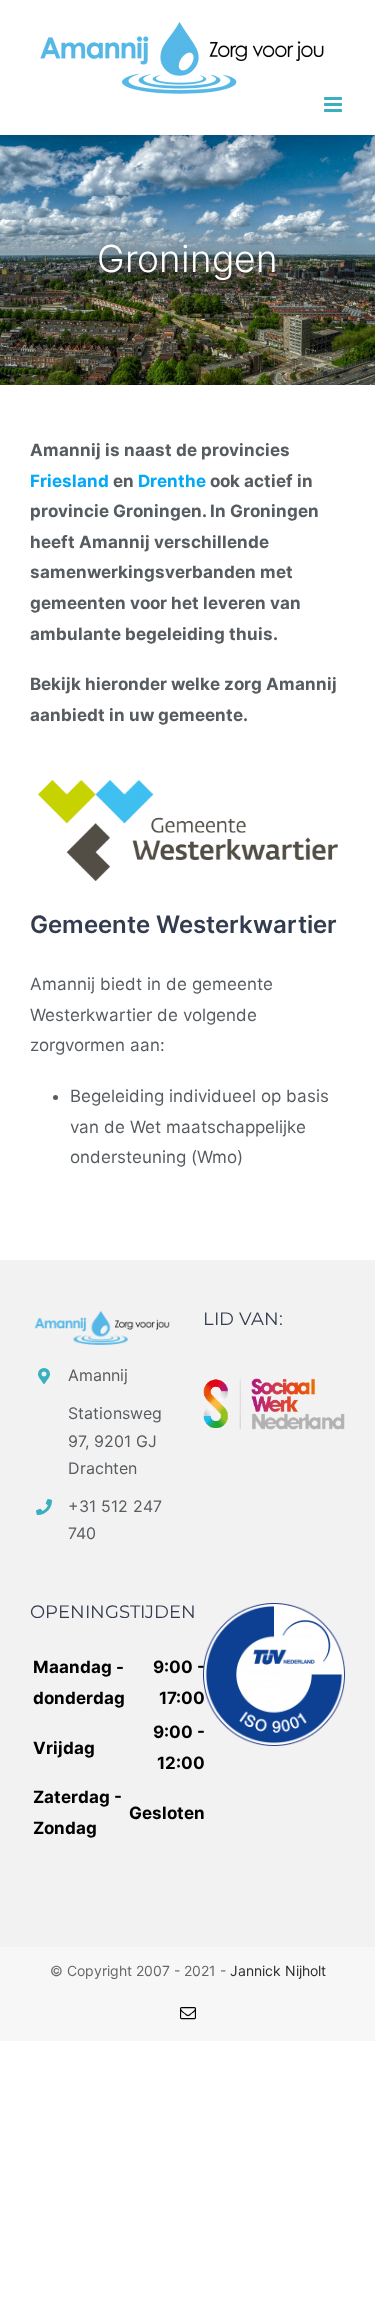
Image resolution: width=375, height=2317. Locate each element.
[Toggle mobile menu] (334, 104)
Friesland (69, 481)
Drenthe (172, 481)
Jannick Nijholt (278, 1970)
